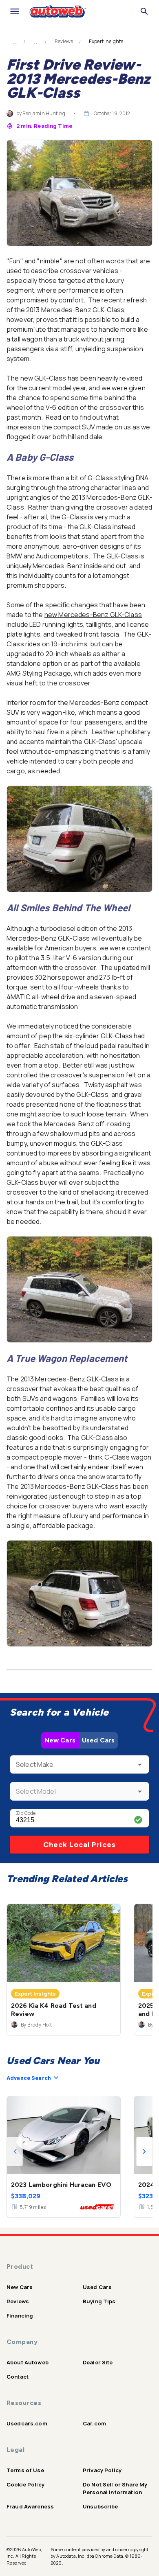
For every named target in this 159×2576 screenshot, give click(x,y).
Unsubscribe (100, 2506)
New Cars (60, 1740)
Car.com (94, 2423)
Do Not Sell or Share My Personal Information (115, 2488)
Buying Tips (99, 2301)
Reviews (64, 42)
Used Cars (98, 1740)
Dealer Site (98, 2362)
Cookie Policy (25, 2484)
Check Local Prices (79, 1845)
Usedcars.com (27, 2423)
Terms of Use (25, 2470)
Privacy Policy (102, 2470)
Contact (18, 2377)
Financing (20, 2316)
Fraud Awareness (30, 2506)
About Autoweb (28, 2362)
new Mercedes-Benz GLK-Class (93, 615)
